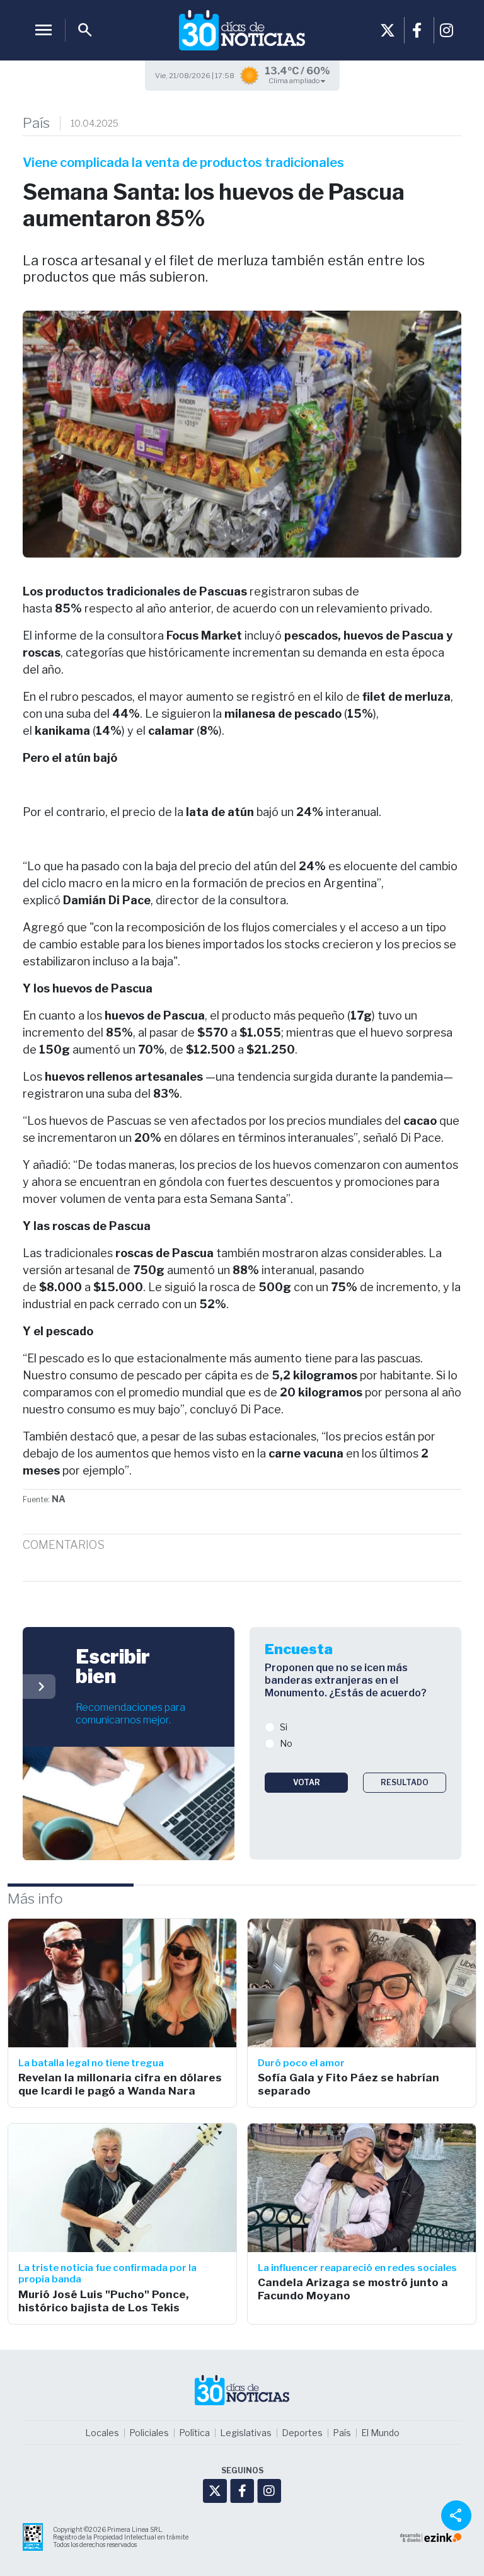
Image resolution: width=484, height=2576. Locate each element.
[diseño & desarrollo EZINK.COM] (431, 2537)
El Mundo (380, 2433)
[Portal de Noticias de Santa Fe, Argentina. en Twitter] (388, 30)
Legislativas (246, 2433)
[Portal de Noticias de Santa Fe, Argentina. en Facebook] (417, 30)
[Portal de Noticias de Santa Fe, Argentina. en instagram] (447, 30)
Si (284, 1727)
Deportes (302, 2433)
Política (194, 2433)
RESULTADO (405, 1782)
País (36, 123)
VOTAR (307, 1782)
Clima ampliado (295, 81)
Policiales (149, 2433)
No (286, 1743)
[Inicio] (242, 30)
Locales (102, 2433)
